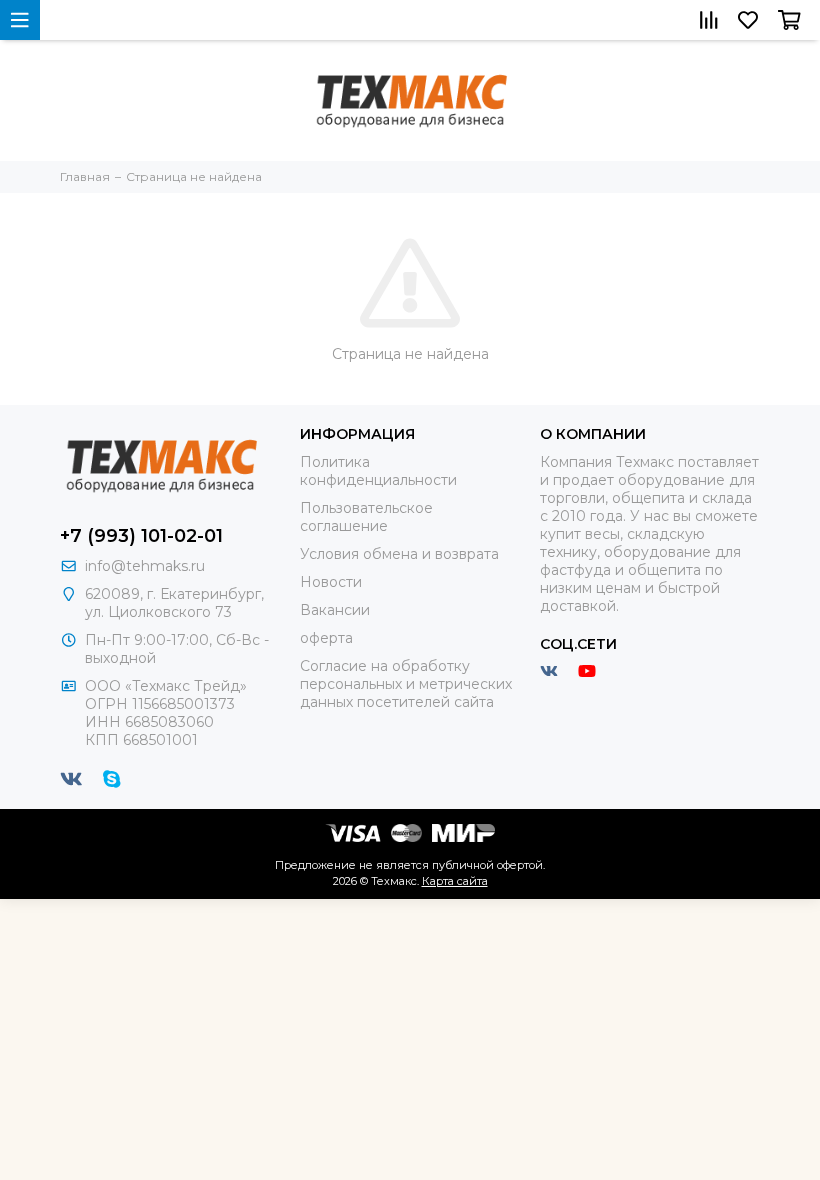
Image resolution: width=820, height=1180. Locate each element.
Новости (331, 582)
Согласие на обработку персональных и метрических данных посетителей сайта (406, 684)
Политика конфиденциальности (378, 471)
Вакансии (335, 610)
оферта (326, 638)
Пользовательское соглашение (366, 517)
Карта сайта (455, 881)
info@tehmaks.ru (145, 566)
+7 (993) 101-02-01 (141, 536)
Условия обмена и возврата (399, 554)
